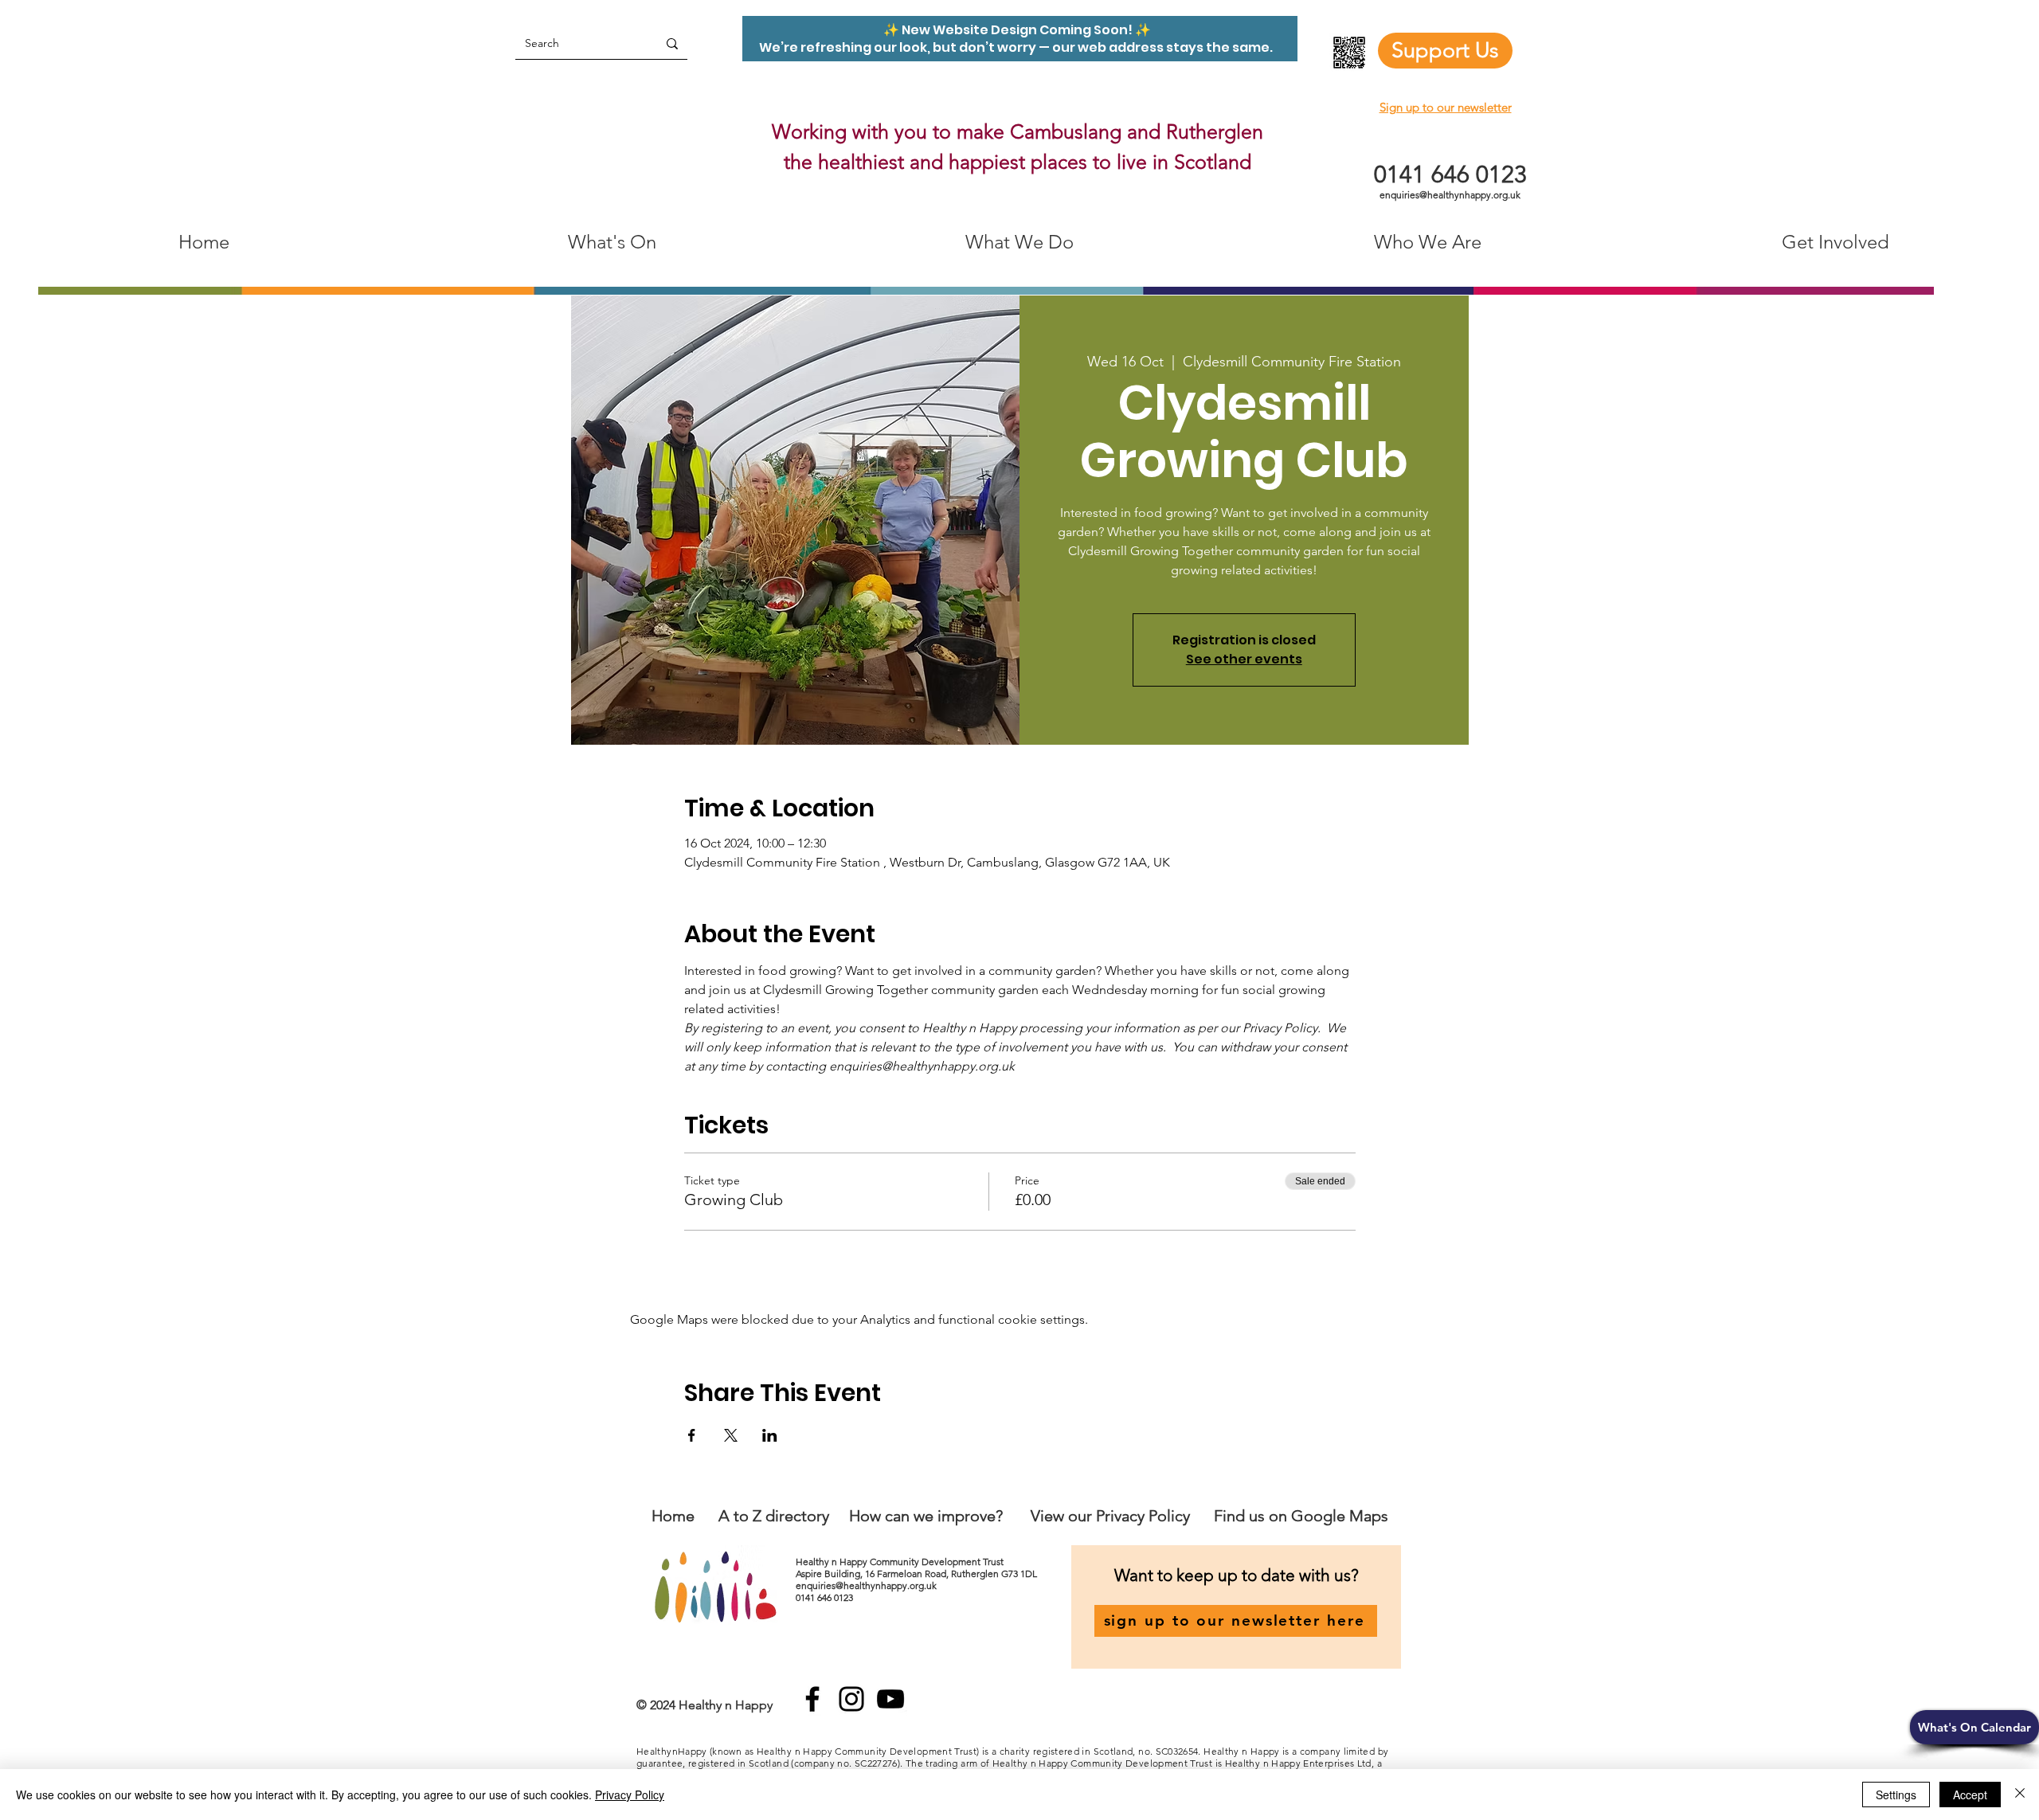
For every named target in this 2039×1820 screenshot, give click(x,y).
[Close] (2020, 1795)
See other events (1244, 659)
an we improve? (948, 1516)
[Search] (672, 43)
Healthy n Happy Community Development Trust (901, 1562)
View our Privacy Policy (1112, 1516)
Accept (1970, 1795)
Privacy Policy (630, 1795)
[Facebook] (812, 1699)
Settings (1896, 1795)
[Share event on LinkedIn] (770, 1435)
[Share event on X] (731, 1435)
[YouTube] (890, 1699)
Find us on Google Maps (1301, 1516)
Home (673, 1516)
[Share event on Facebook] (692, 1435)
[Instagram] (851, 1699)
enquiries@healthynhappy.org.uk (1450, 195)
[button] (1974, 1727)
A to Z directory (774, 1516)
